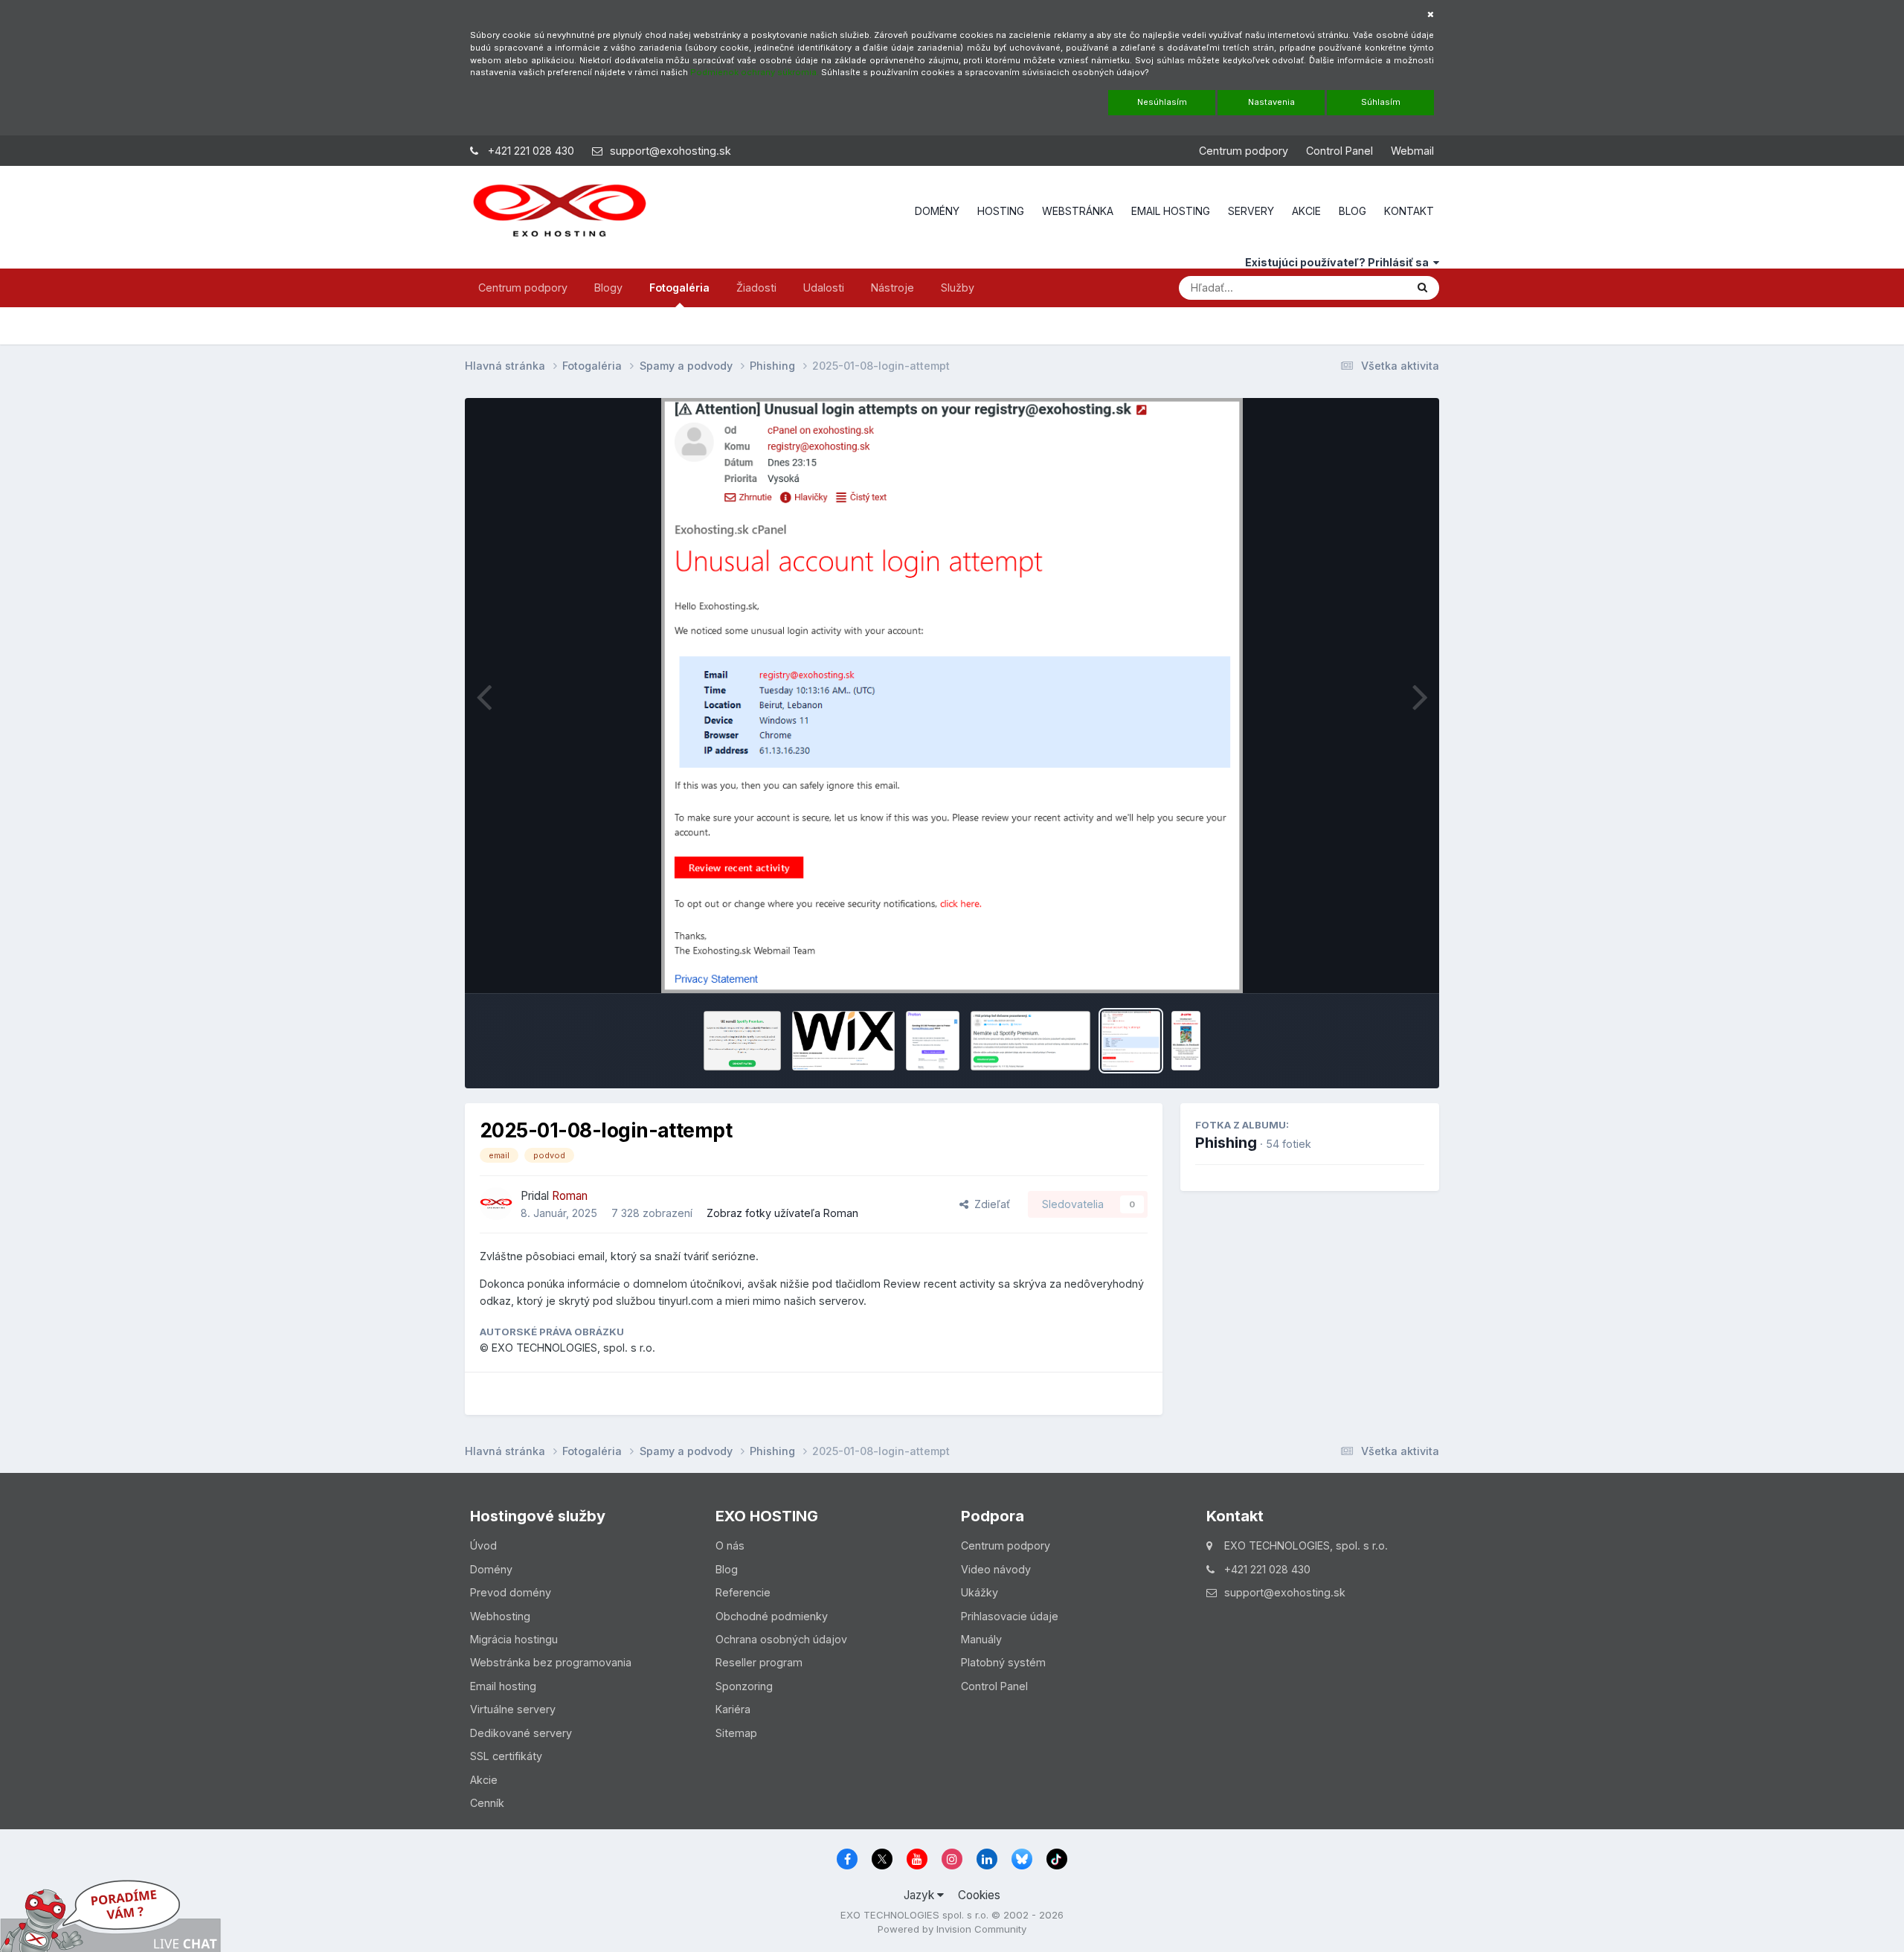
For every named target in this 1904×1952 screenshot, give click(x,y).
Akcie (484, 1780)
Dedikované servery (521, 1733)
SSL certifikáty (506, 1756)
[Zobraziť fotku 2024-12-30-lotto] (1186, 1041)
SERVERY (1251, 211)
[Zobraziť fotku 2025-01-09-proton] (933, 1041)
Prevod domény (511, 1592)
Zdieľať (989, 1204)
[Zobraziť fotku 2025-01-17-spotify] (742, 1041)
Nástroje (892, 288)
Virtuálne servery (513, 1709)
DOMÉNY (937, 211)
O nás (730, 1545)
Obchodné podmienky (772, 1616)
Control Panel (1339, 151)
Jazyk (920, 1895)
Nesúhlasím (1162, 102)
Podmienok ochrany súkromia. (755, 72)
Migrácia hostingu (514, 1639)
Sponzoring (744, 1686)
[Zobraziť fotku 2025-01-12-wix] (843, 1041)
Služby (958, 288)
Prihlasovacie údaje (1010, 1616)
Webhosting (500, 1616)
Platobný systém (1003, 1662)
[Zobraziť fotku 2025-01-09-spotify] (1031, 1041)
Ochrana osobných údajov (781, 1639)
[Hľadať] (1422, 288)
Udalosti (824, 288)
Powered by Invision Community (952, 1929)
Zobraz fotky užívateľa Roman (782, 1213)
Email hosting (503, 1686)
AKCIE (1306, 211)
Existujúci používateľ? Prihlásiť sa (1339, 262)
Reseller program (759, 1662)
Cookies (979, 1895)
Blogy (608, 288)
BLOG (1353, 211)
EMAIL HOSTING (1171, 211)
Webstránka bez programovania (551, 1662)
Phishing (1226, 1143)
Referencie (743, 1592)
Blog (727, 1569)
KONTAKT (1409, 211)
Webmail (1412, 151)
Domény (491, 1569)
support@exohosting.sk (670, 151)
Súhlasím (1381, 102)
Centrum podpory (1244, 151)
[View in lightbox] (952, 696)
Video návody (996, 1569)
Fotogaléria (679, 288)
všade (1370, 287)
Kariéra (733, 1709)
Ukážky (980, 1592)
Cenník (487, 1803)
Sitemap (736, 1733)
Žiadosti (756, 288)
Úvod (483, 1545)
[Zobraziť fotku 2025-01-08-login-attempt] (1130, 1041)
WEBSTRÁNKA (1078, 211)
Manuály (981, 1639)
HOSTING (1001, 211)
